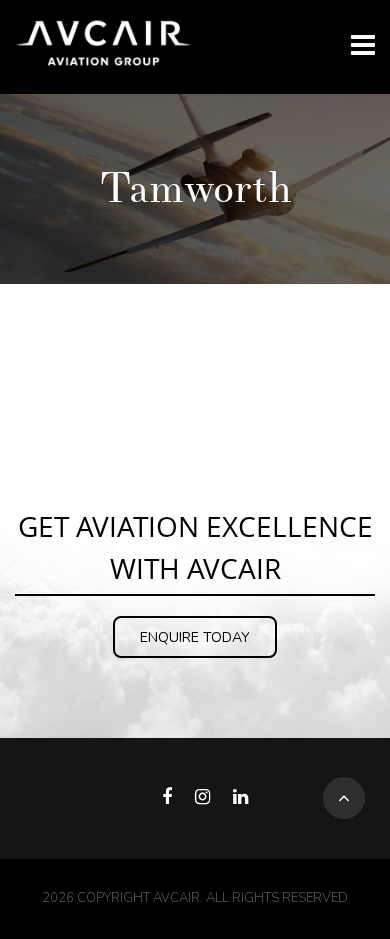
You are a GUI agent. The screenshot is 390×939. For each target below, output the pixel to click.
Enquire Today (195, 637)
